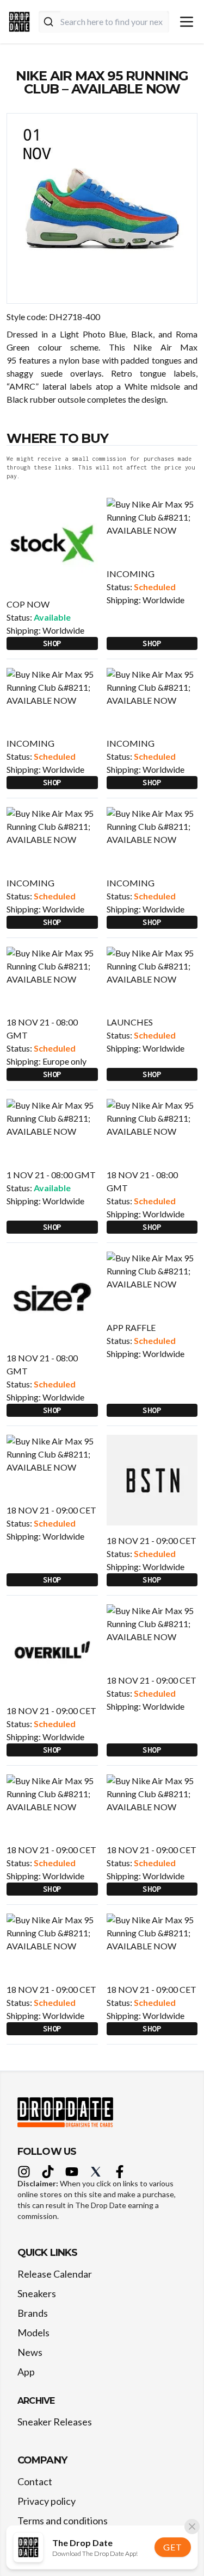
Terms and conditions (63, 2521)
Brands (33, 2313)
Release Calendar (55, 2274)
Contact (35, 2481)
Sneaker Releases (55, 2422)
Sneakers (37, 2293)
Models (33, 2333)
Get (172, 2547)
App (26, 2372)
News (30, 2352)
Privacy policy (47, 2501)
